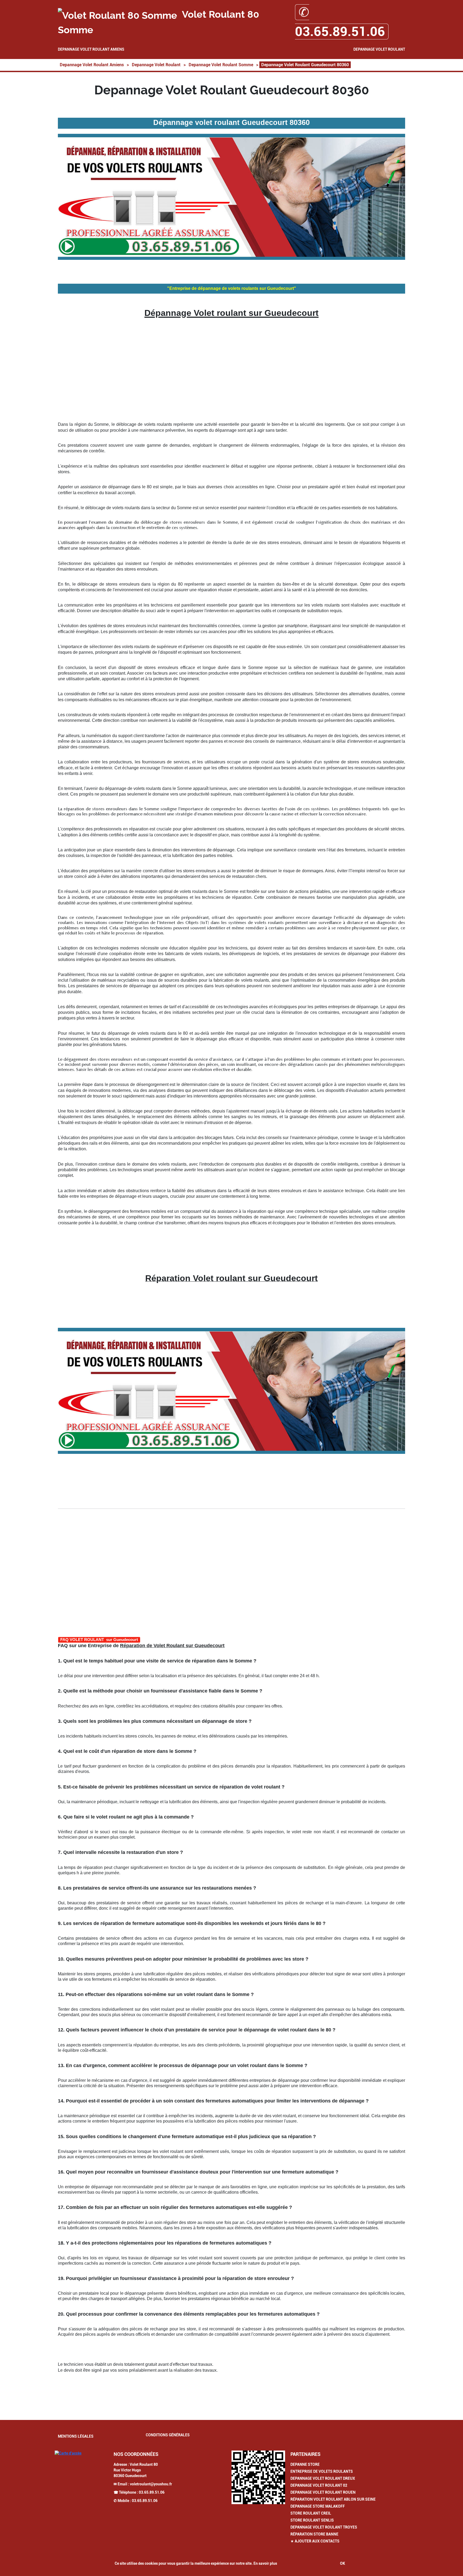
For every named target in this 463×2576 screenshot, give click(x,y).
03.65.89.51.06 (152, 2492)
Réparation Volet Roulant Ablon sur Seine (333, 2499)
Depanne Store (305, 2464)
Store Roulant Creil (311, 2513)
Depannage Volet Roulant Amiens (91, 49)
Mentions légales (76, 2436)
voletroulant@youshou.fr (151, 2484)
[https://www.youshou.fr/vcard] (258, 2477)
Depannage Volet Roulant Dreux (323, 2478)
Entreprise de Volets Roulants (322, 2471)
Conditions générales (168, 2435)
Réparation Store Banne (314, 2534)
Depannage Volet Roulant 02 (319, 2485)
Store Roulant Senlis (312, 2520)
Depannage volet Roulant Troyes (324, 2527)
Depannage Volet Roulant (379, 49)
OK (343, 2563)
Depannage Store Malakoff (318, 2506)
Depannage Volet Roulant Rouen (323, 2492)
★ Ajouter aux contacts (315, 2541)
